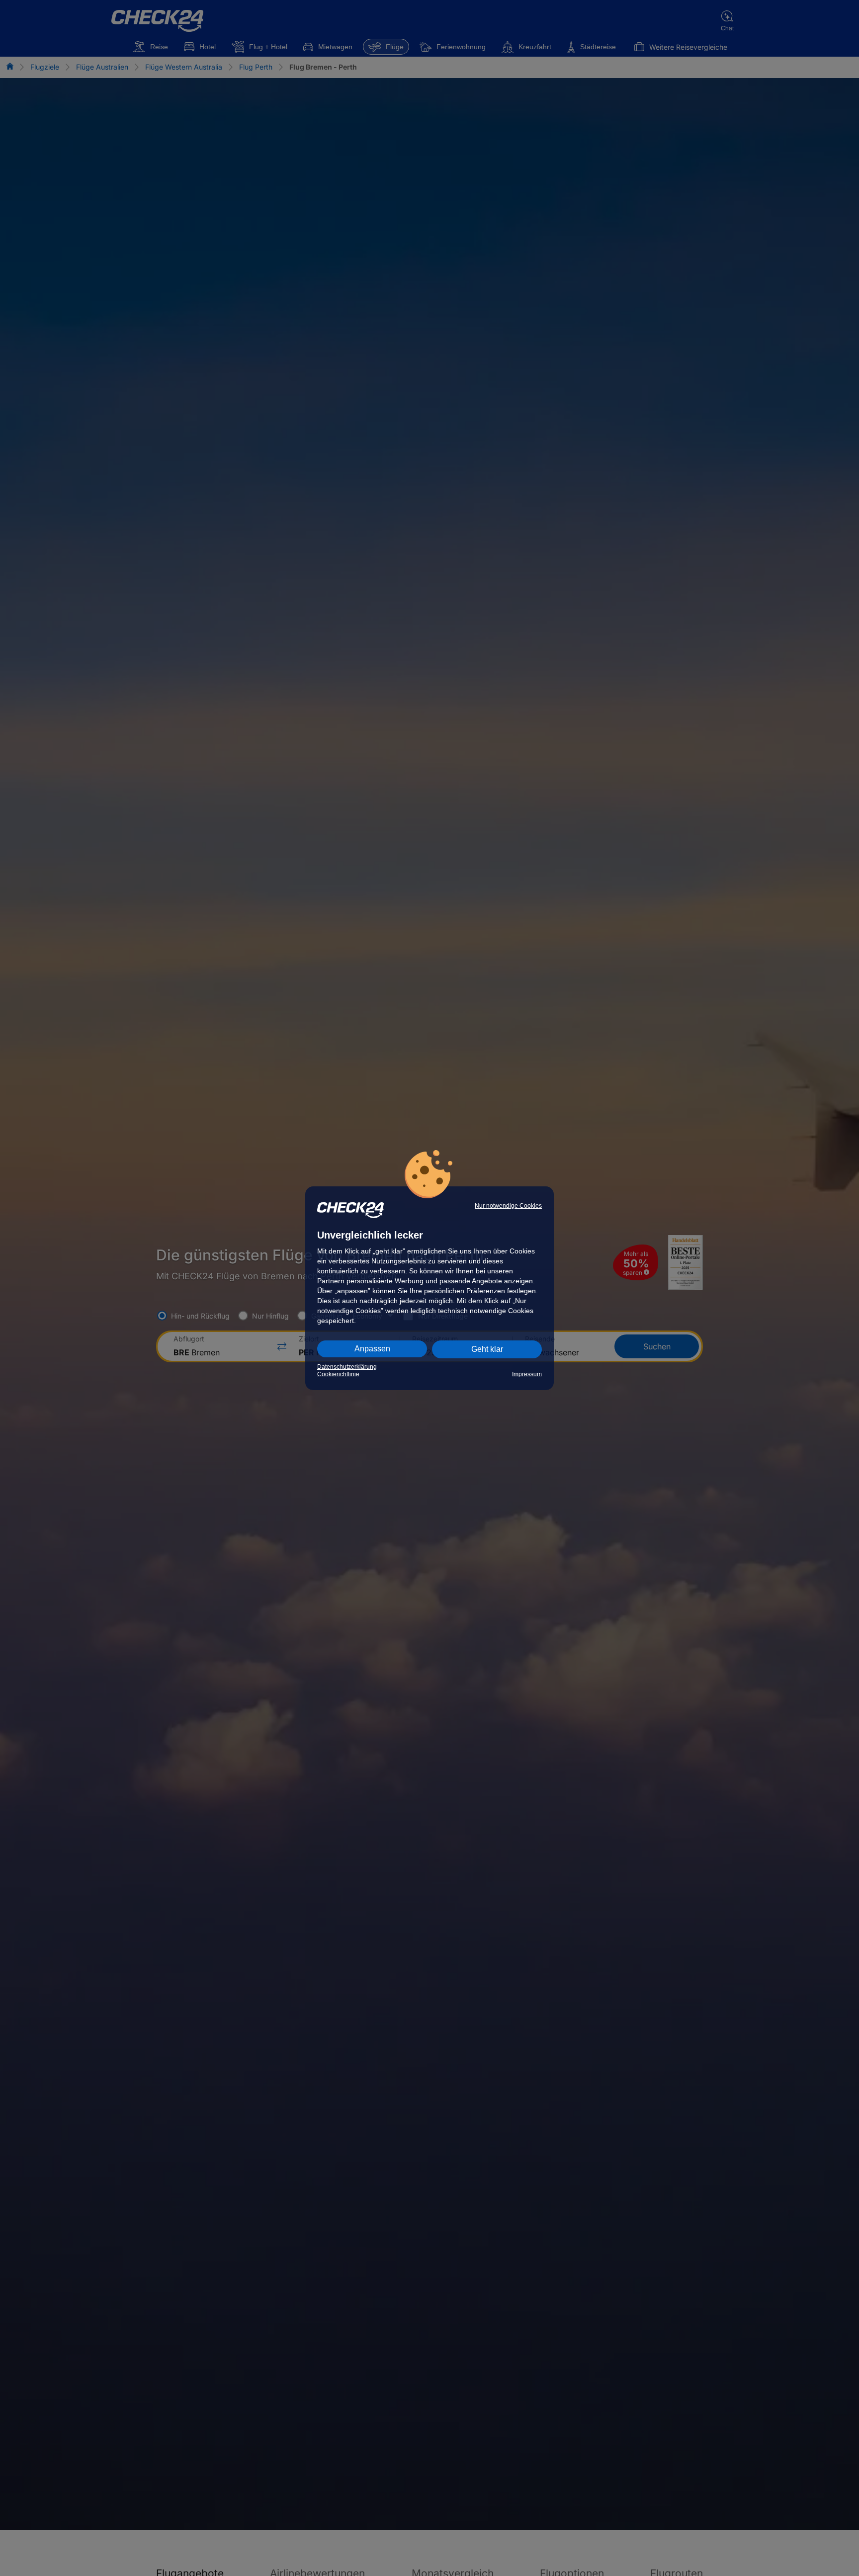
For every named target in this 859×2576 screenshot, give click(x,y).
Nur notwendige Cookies (508, 1206)
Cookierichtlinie (338, 1374)
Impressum (527, 1374)
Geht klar (487, 1349)
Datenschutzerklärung (347, 1367)
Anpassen (372, 1349)
